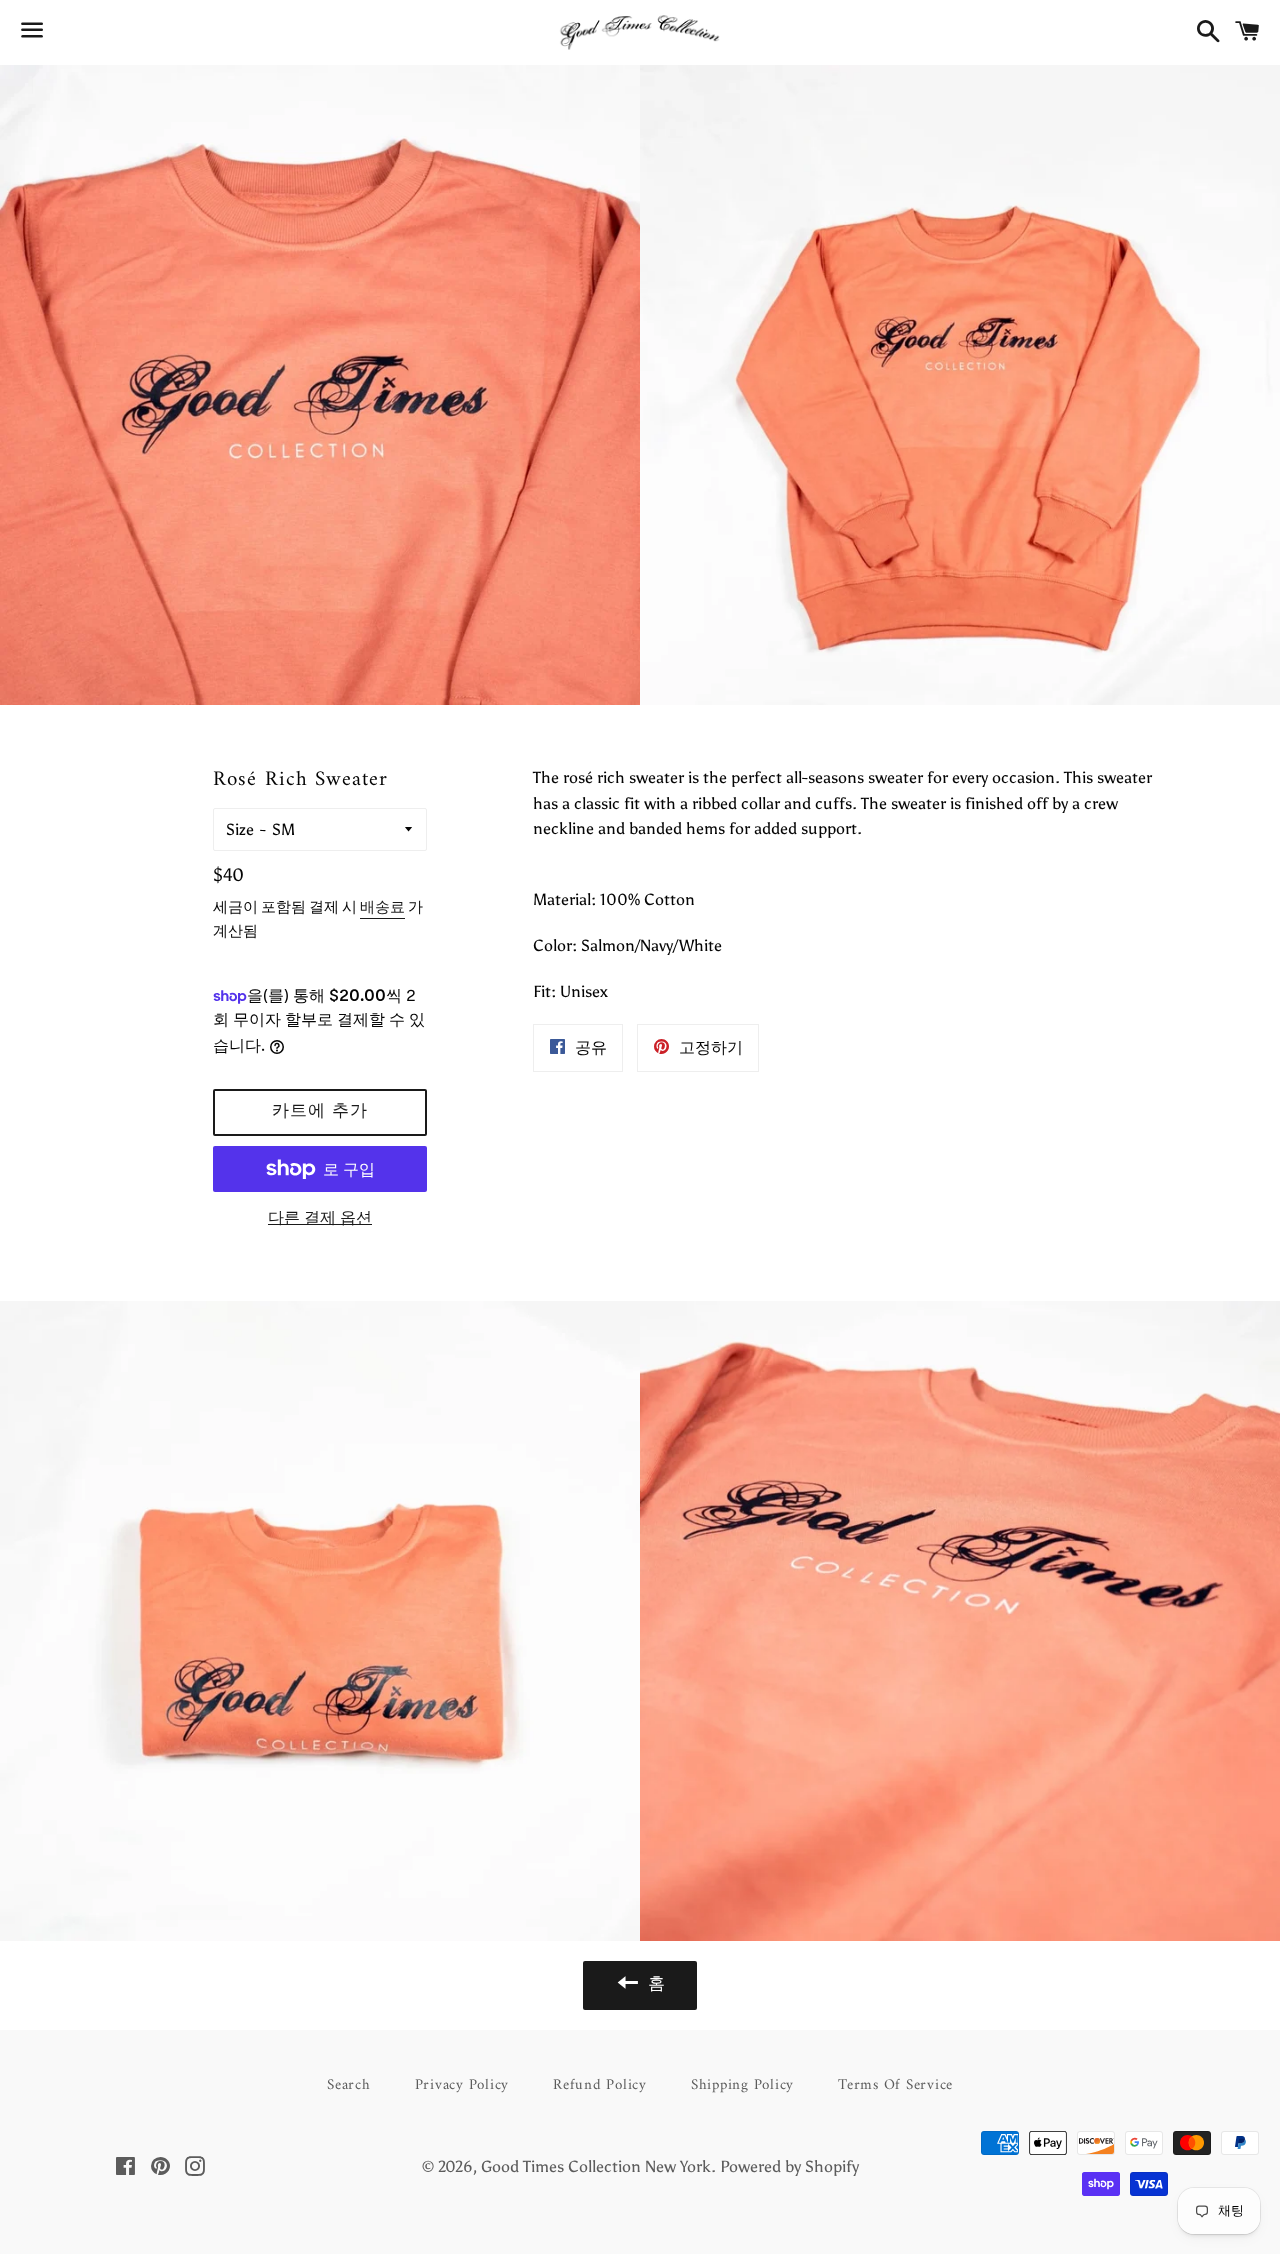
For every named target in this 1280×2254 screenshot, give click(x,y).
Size (240, 829)
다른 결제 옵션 (320, 1217)
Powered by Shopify (789, 2166)
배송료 (382, 907)
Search (349, 2085)
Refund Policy (600, 2085)
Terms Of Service (895, 2085)
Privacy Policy (462, 2085)
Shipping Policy (742, 2085)
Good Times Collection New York (596, 2166)
